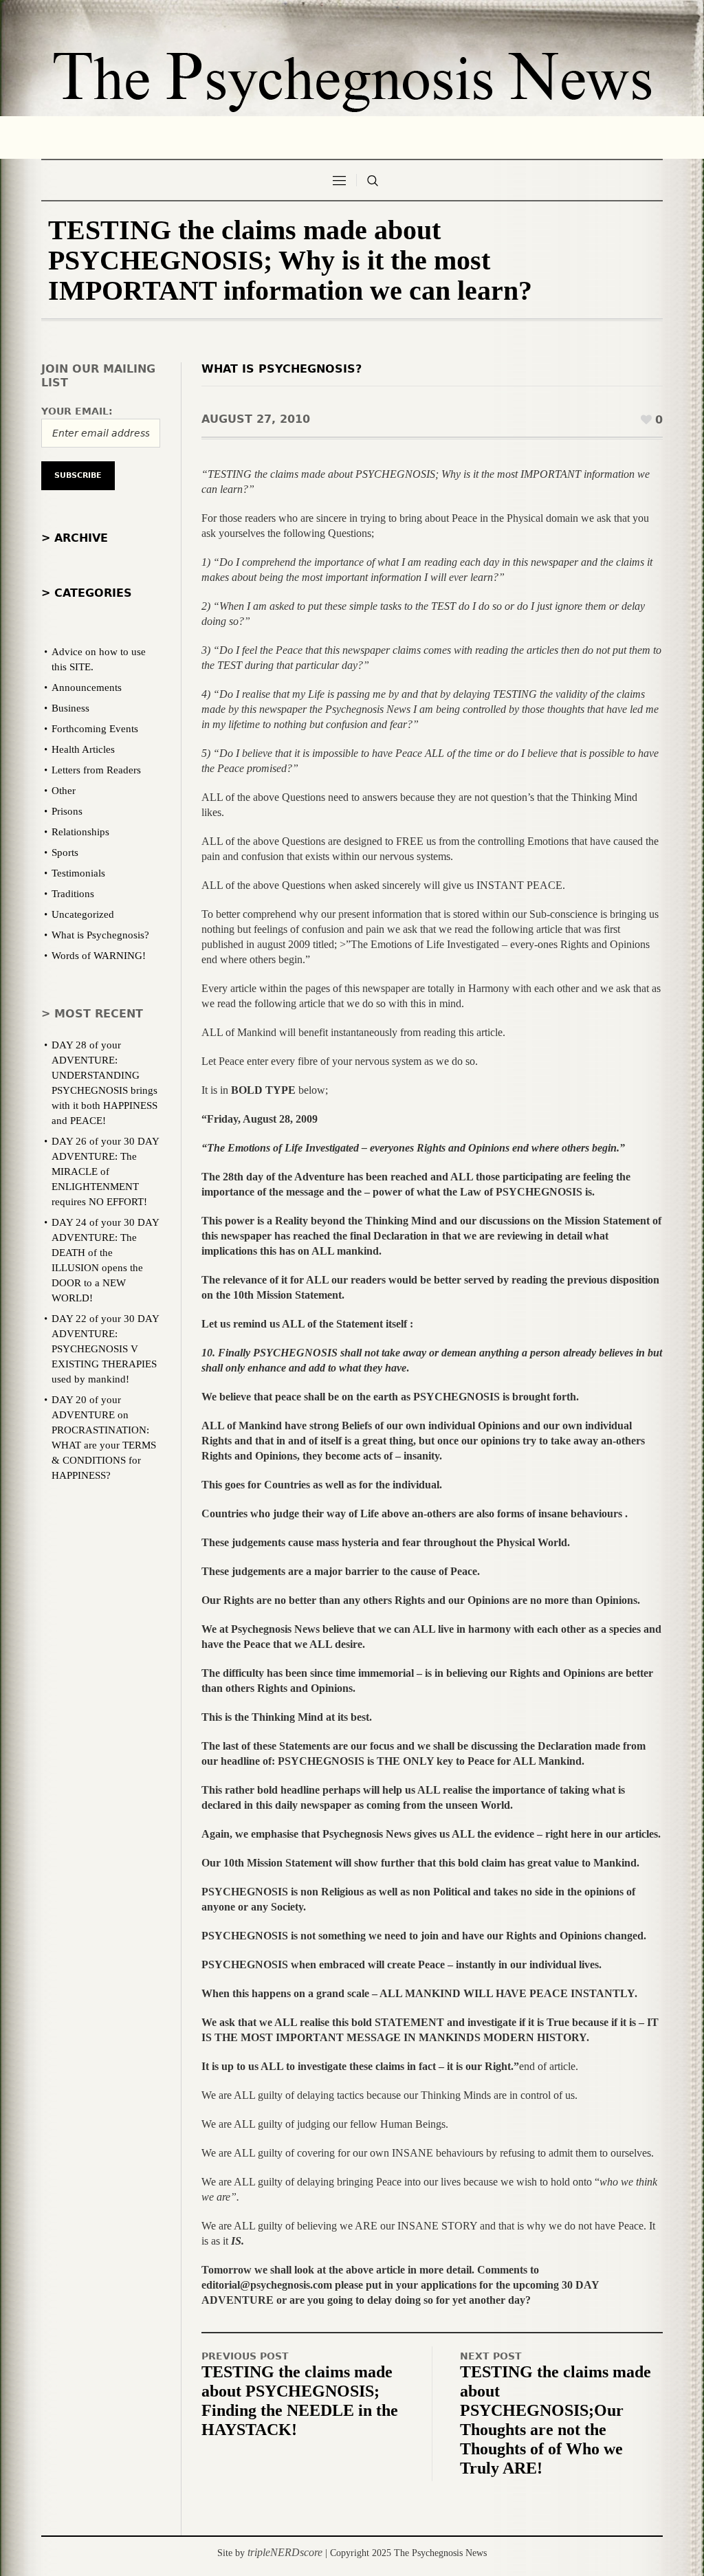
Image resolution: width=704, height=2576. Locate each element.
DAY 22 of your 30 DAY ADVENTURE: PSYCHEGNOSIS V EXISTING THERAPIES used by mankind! (105, 1349)
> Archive (75, 538)
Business (70, 708)
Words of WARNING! (99, 956)
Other (64, 791)
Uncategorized (83, 914)
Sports (65, 852)
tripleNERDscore (285, 2552)
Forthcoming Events (95, 729)
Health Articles (83, 749)
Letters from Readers (96, 770)
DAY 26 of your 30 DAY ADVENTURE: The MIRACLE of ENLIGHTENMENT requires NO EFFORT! (105, 1171)
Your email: (77, 411)
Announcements (87, 687)
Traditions (73, 894)
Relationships (80, 832)
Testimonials (78, 873)
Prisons (67, 811)
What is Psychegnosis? (282, 369)
